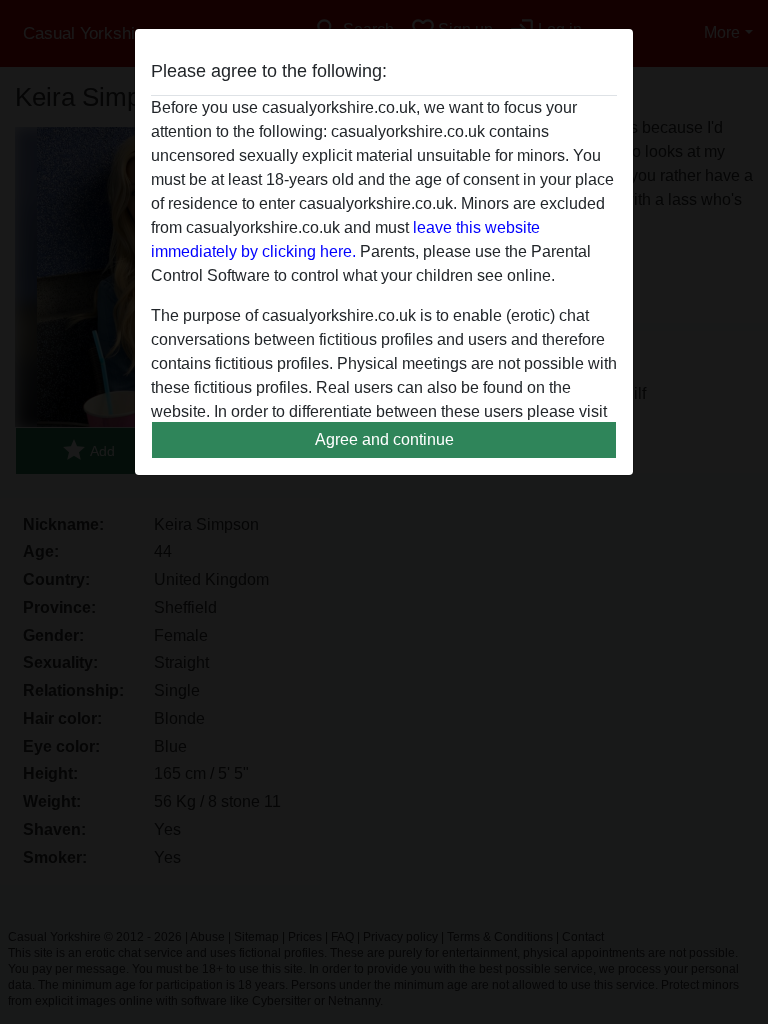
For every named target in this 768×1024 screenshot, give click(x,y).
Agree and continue (384, 439)
